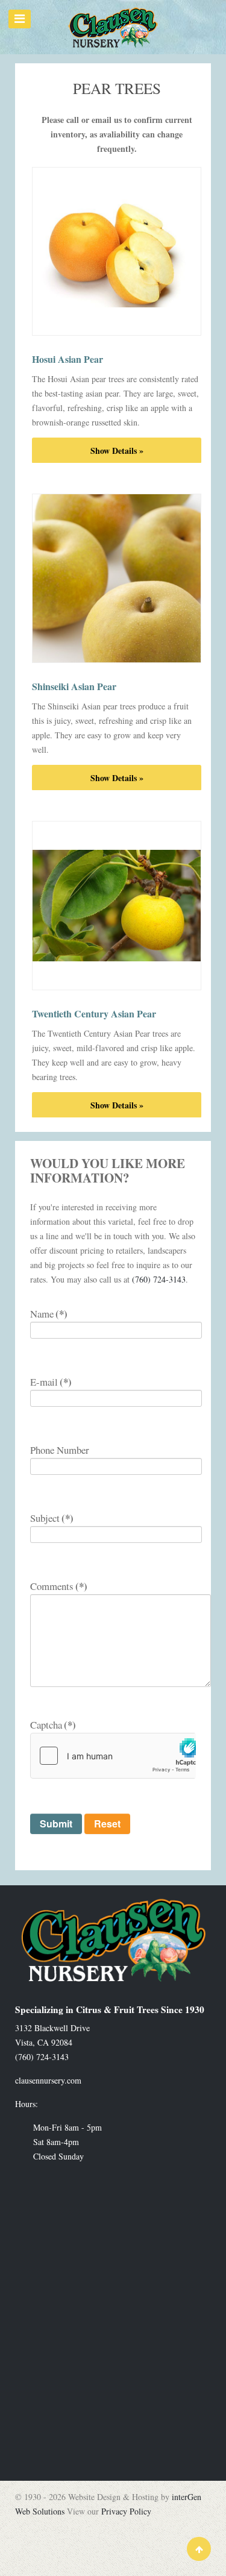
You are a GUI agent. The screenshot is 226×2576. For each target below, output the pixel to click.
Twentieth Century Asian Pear (94, 1013)
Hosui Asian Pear (67, 359)
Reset (107, 1824)
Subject (52, 1518)
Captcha (53, 1725)
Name (49, 1314)
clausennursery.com (48, 2080)
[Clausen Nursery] (113, 27)
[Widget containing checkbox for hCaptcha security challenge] (113, 1756)
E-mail (51, 1382)
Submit (56, 1824)
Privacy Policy (126, 2511)
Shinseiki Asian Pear (74, 686)
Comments (59, 1586)
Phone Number (60, 1450)
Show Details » (117, 451)
